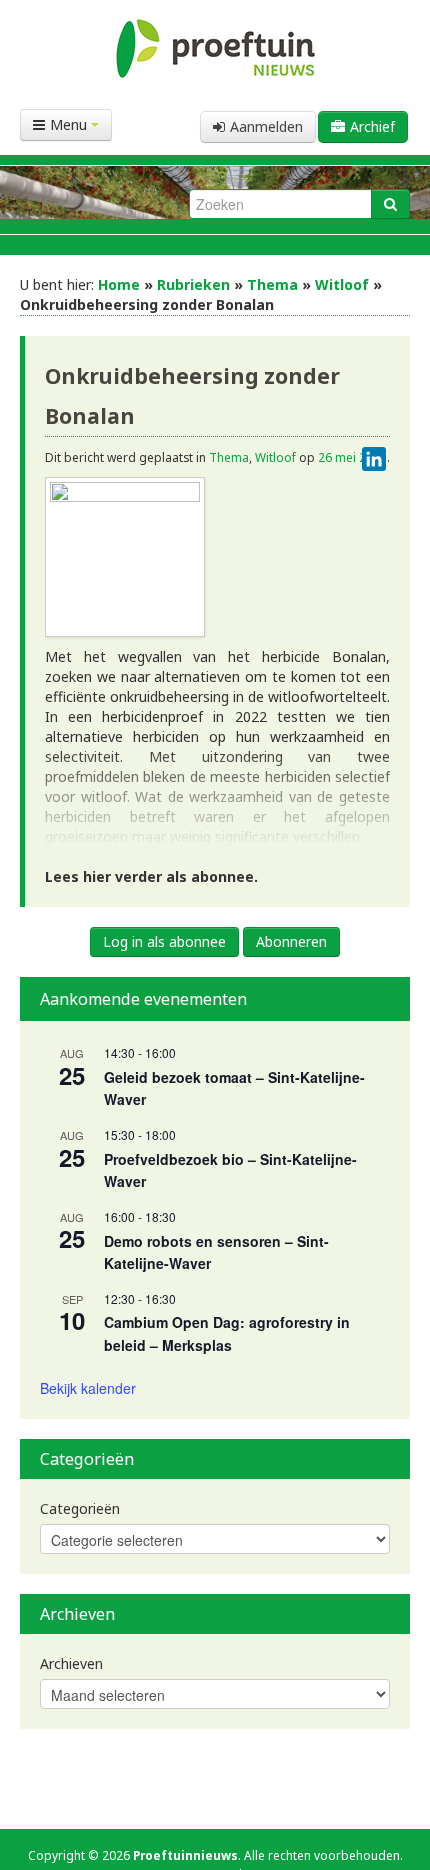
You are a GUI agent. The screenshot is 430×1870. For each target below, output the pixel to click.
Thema (272, 284)
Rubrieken (193, 284)
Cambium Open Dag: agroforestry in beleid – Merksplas (227, 1333)
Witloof (342, 284)
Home (119, 284)
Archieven (71, 1663)
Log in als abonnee (164, 941)
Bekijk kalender (88, 1388)
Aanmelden (266, 126)
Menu (70, 124)
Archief (372, 126)
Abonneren (291, 941)
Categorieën (80, 1508)
